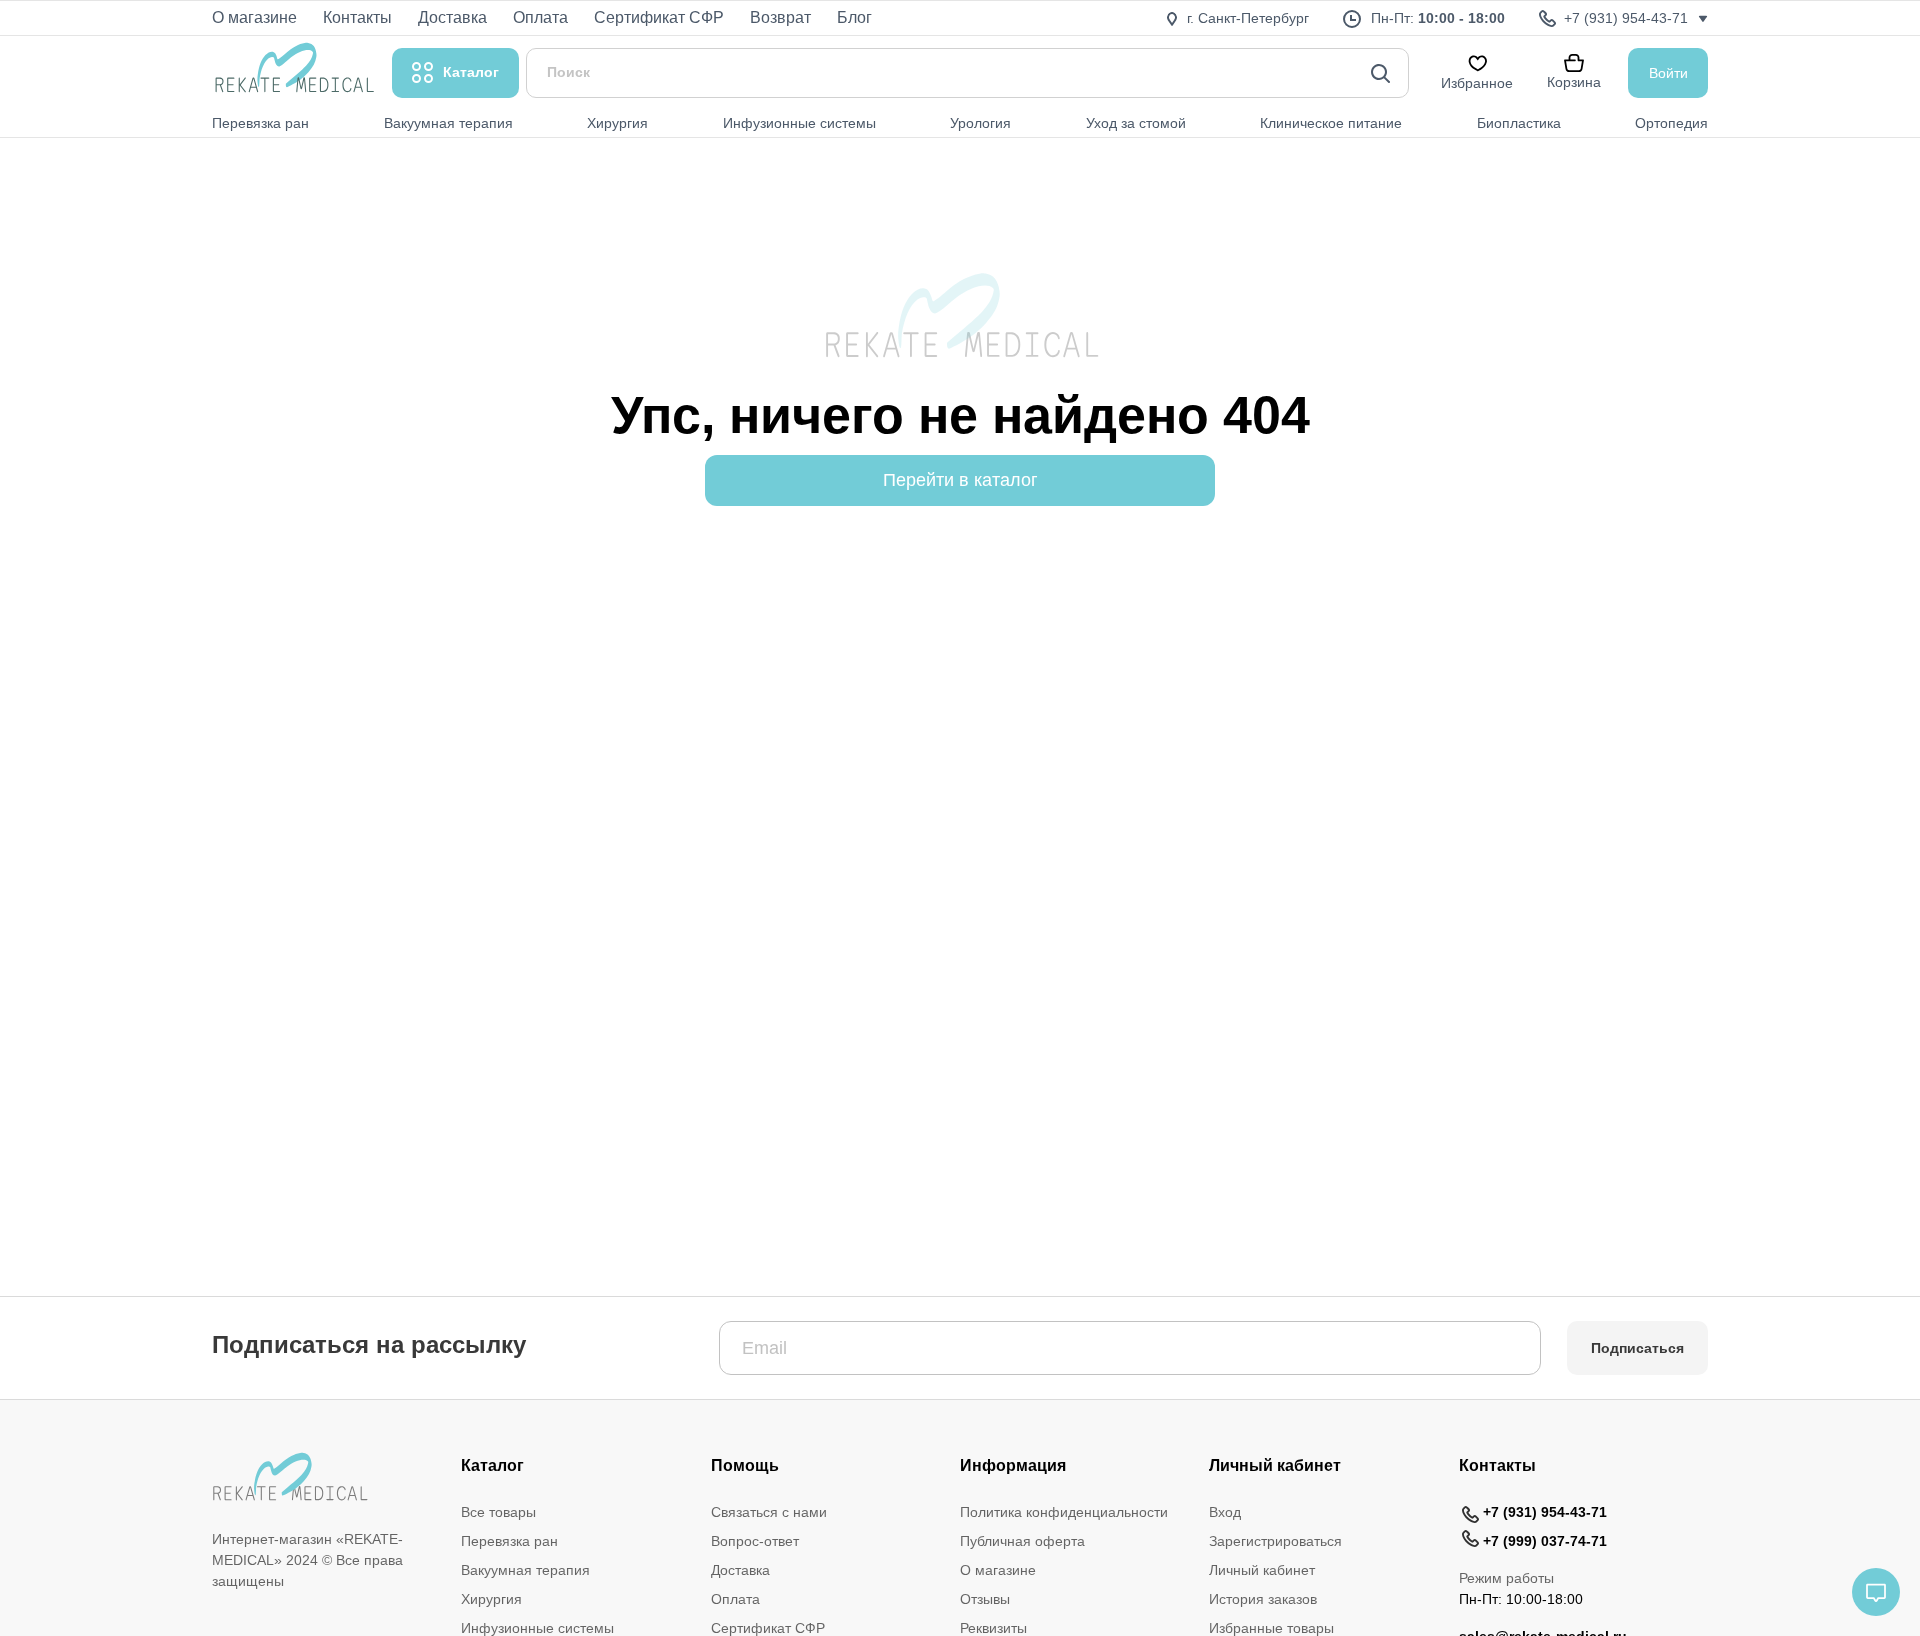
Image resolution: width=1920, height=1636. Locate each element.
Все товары (498, 1512)
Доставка (740, 1570)
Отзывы (985, 1599)
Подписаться (1637, 1348)
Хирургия (491, 1599)
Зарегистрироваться (1275, 1541)
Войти (1668, 73)
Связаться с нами (769, 1512)
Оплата (735, 1599)
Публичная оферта (1022, 1541)
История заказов (1263, 1599)
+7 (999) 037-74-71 (1545, 1541)
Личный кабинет (1262, 1570)
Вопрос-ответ (755, 1541)
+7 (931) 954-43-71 (1545, 1512)
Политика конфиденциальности (1064, 1512)
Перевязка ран (509, 1541)
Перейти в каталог (960, 480)
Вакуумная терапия (525, 1570)
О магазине (998, 1570)
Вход (1225, 1512)
